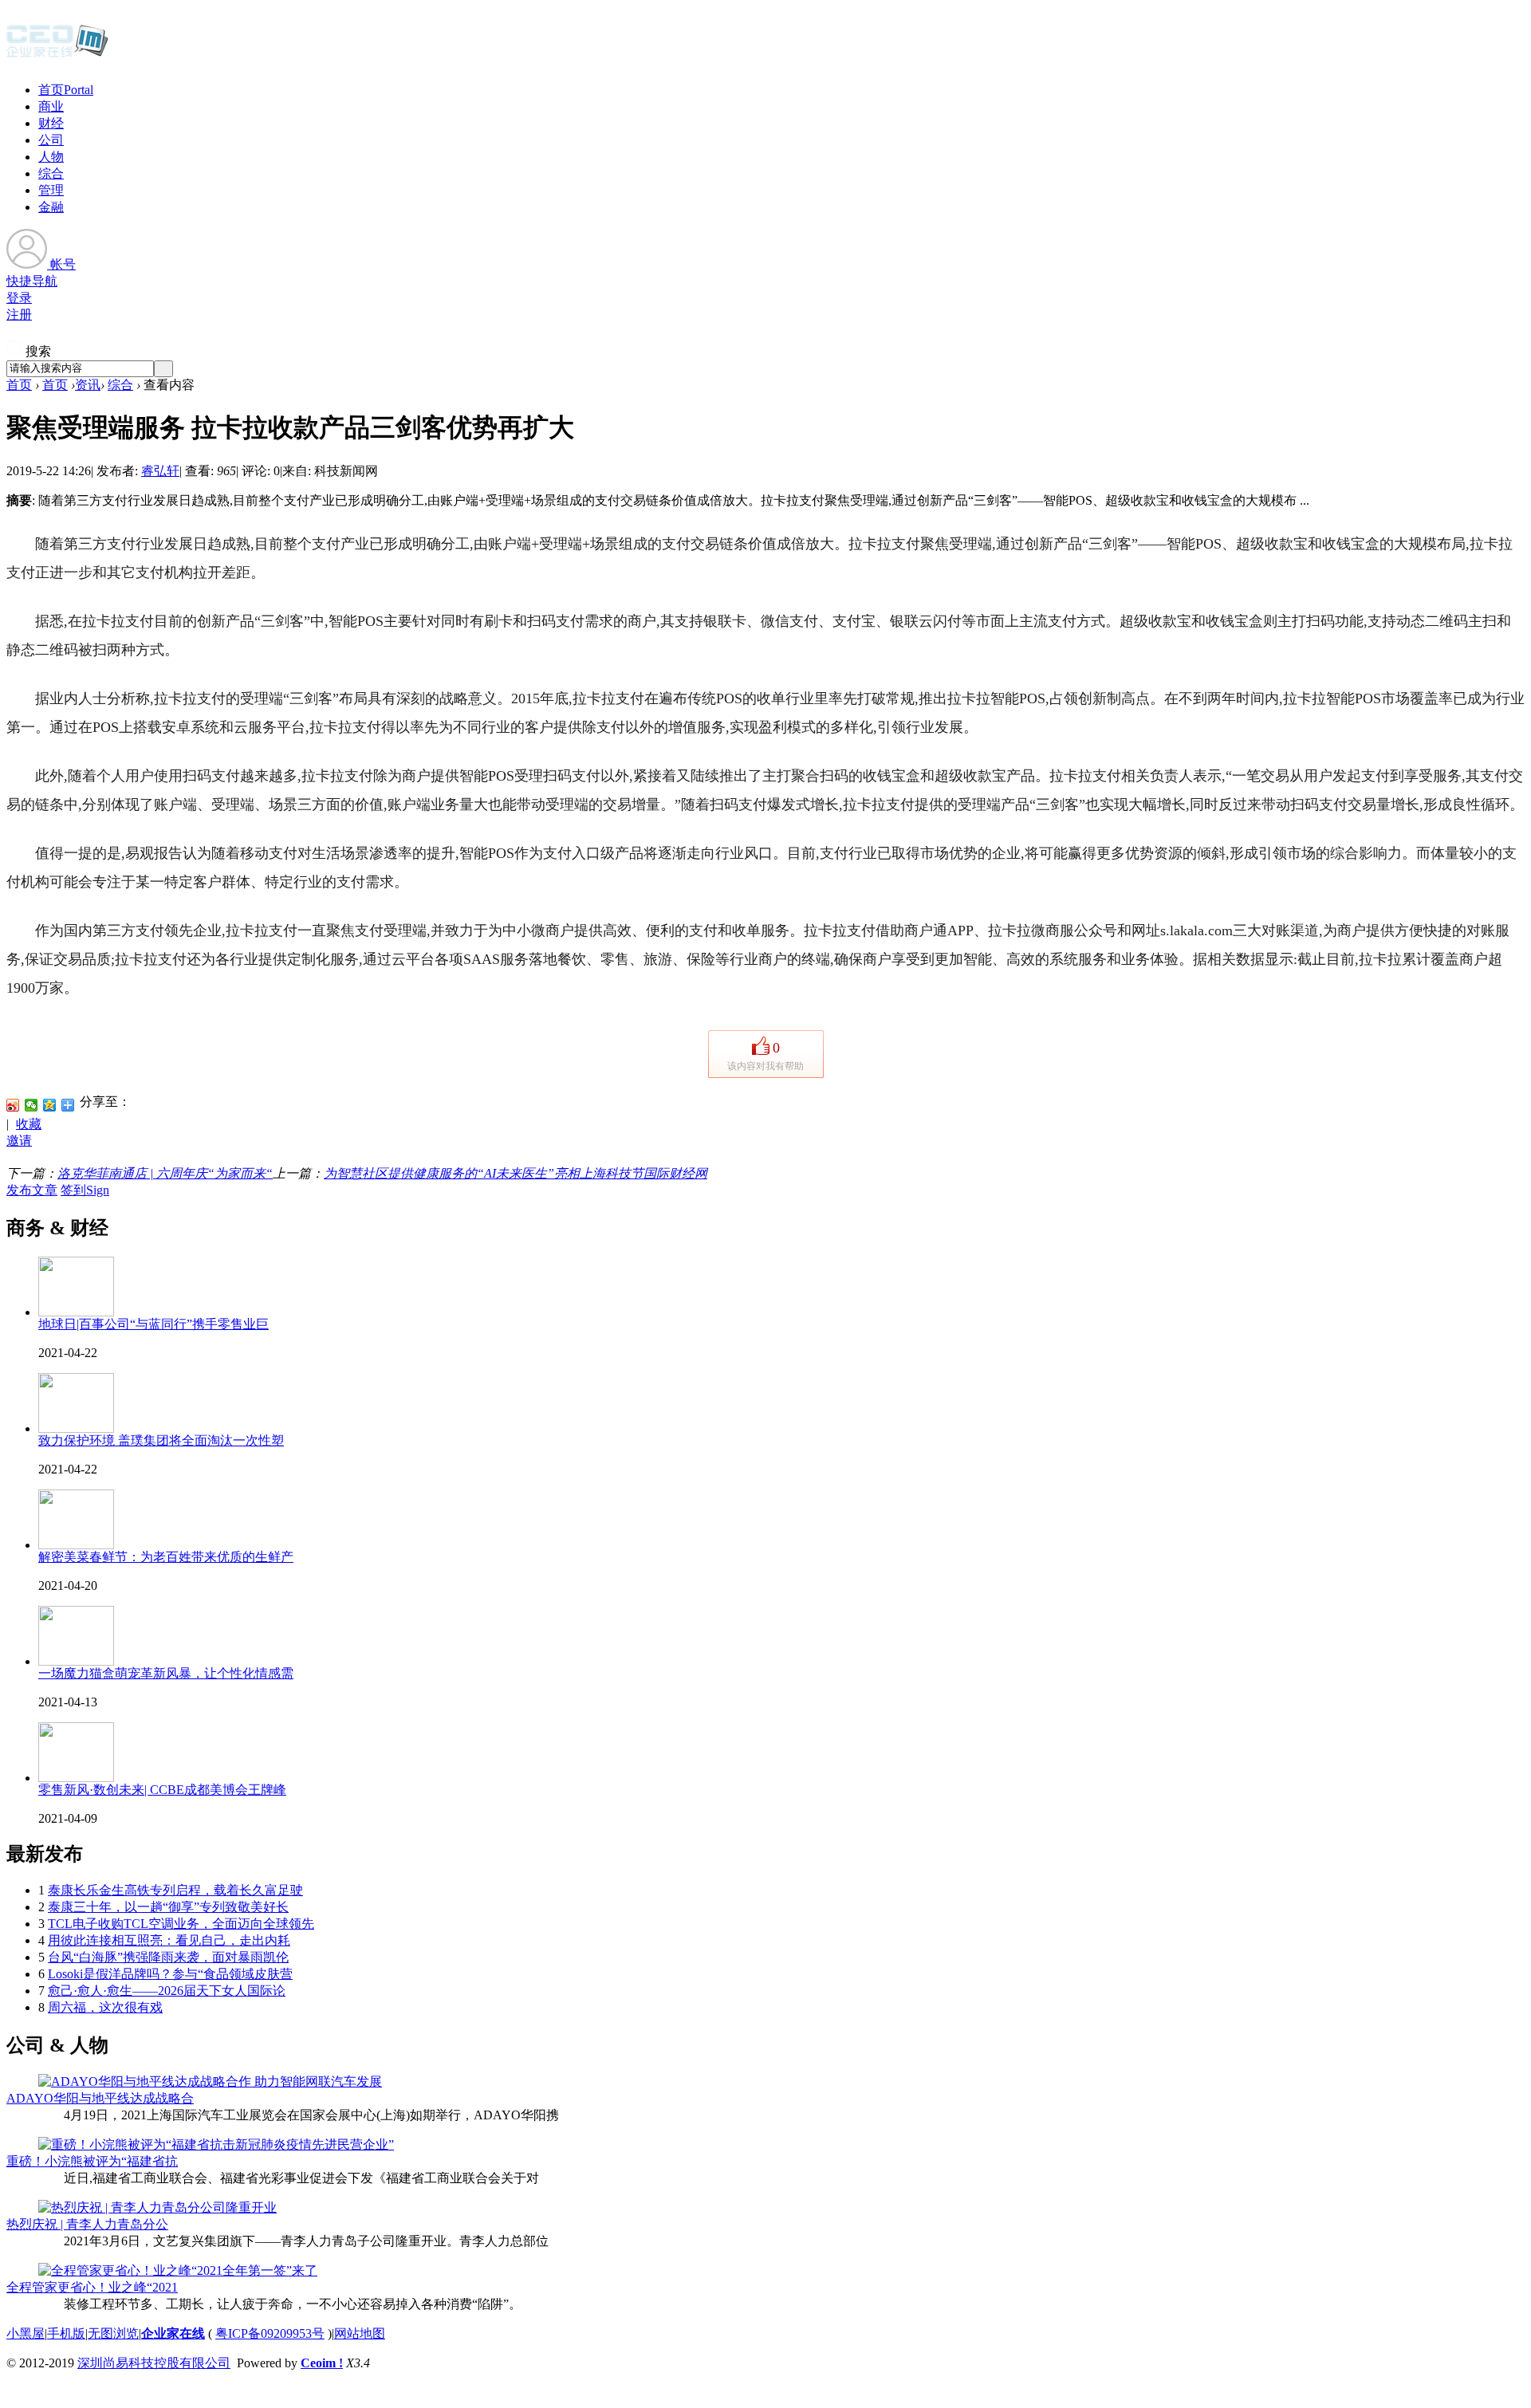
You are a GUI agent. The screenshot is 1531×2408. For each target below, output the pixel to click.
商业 (51, 106)
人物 (51, 157)
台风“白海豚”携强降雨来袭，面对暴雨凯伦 (168, 1957)
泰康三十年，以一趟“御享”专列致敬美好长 (168, 1907)
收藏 (29, 1124)
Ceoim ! (322, 2363)
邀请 (19, 1141)
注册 (19, 315)
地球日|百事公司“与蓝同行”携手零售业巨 (153, 1324)
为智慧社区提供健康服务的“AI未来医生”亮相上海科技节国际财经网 (516, 1173)
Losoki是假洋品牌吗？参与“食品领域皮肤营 (170, 1974)
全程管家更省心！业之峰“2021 (92, 2287)
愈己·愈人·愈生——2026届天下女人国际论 (167, 1991)
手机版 (66, 2333)
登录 (19, 298)
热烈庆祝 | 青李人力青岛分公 (87, 2224)
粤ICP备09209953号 (270, 2333)
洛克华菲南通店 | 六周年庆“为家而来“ (165, 1173)
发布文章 (32, 1190)
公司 (51, 140)
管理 (51, 190)
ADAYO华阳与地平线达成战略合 (100, 2098)
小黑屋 (26, 2333)
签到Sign (85, 1190)
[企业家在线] (57, 56)
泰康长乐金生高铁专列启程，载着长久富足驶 (175, 1890)
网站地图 (360, 2333)
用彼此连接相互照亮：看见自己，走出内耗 (169, 1940)
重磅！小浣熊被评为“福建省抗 (92, 2161)
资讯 (88, 385)
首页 (66, 90)
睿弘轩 (160, 471)
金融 (51, 207)
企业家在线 (173, 2333)
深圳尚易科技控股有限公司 (154, 2363)
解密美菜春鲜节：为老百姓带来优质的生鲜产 (166, 1557)
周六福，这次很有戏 (105, 2007)
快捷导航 (32, 281)
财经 (51, 123)
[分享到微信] (31, 1105)
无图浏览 (113, 2333)
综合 (51, 173)
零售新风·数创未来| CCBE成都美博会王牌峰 (162, 1790)
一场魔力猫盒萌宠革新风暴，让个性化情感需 (166, 1673)
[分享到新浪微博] (13, 1105)
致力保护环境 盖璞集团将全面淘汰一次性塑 (161, 1440)
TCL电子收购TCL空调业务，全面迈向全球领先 (181, 1924)
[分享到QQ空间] (50, 1105)
